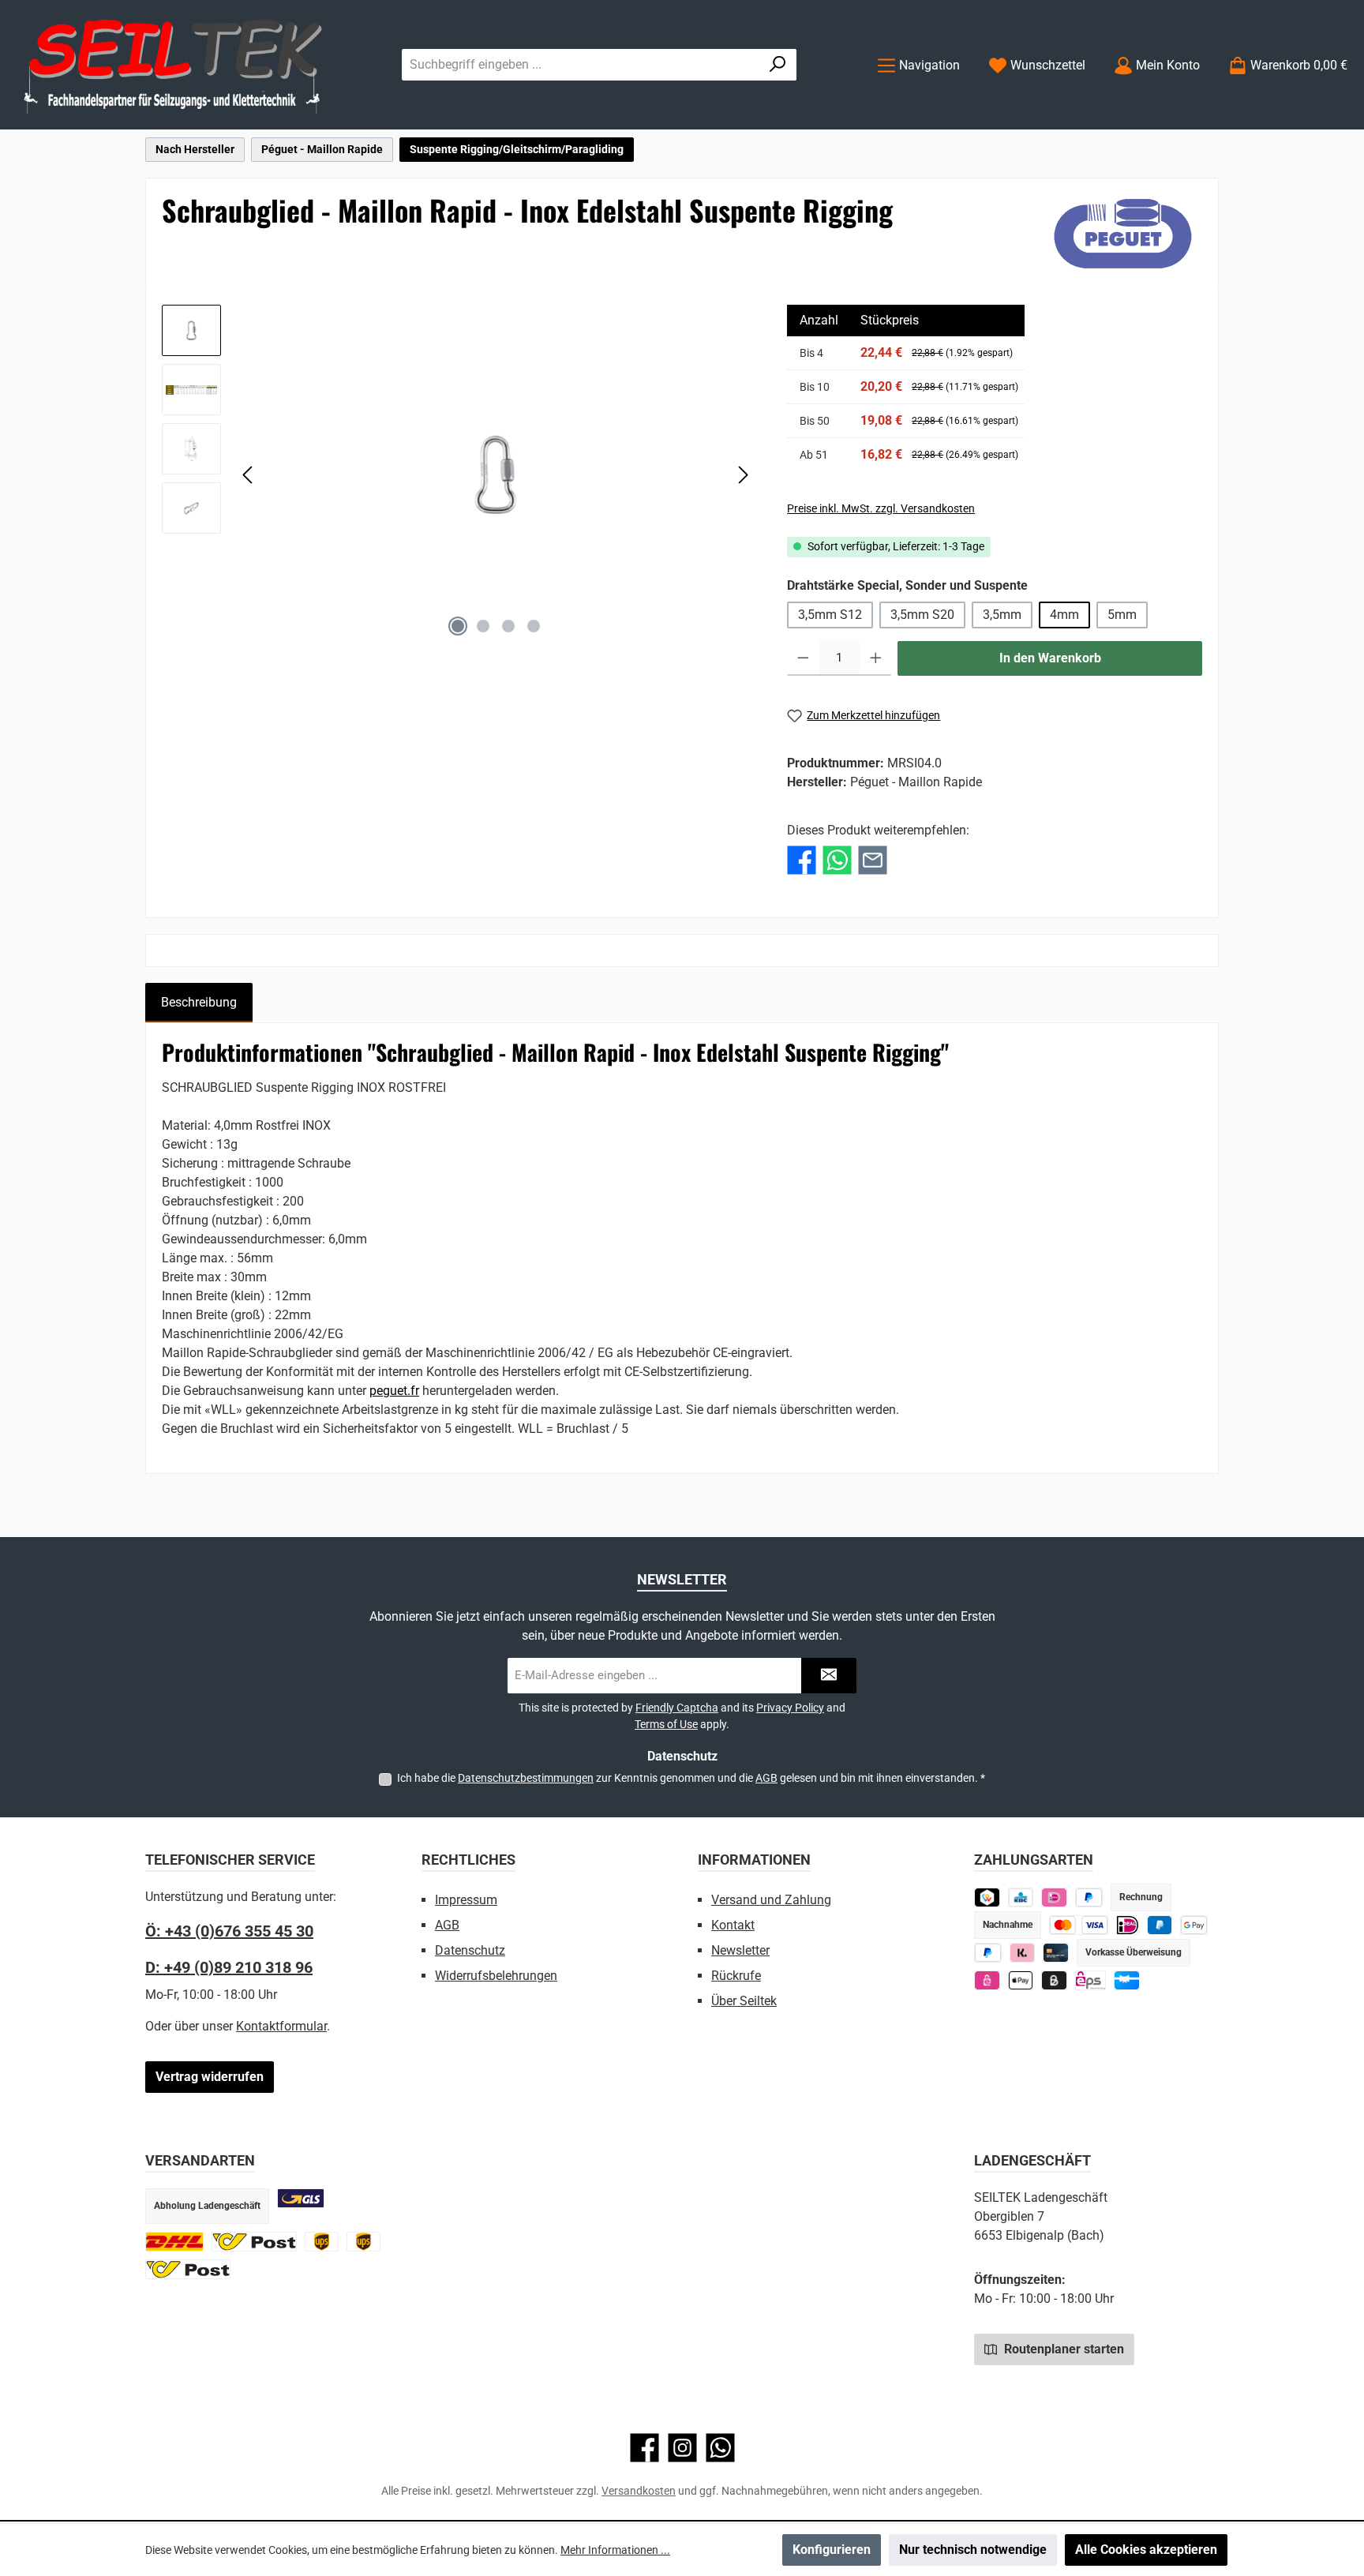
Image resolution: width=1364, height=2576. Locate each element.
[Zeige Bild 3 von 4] (508, 626)
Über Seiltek (744, 2001)
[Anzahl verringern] (803, 658)
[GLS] (301, 2198)
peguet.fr (394, 1391)
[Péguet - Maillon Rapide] (1123, 234)
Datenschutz (470, 1950)
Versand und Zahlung (771, 1900)
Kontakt (733, 1925)
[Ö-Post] (254, 2242)
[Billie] (1054, 1980)
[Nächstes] (743, 475)
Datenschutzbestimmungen (526, 1778)
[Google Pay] (1194, 1925)
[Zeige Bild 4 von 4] (534, 626)
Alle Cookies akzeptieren (1146, 2550)
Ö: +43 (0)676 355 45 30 (229, 1931)
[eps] (987, 1980)
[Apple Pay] (1021, 1980)
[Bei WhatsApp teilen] (837, 860)
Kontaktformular (281, 2026)
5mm (1122, 615)
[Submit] (829, 1676)
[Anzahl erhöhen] (876, 658)
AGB (766, 1778)
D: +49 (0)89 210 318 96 (229, 1967)
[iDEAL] (1054, 1897)
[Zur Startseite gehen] (174, 65)
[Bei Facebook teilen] (802, 860)
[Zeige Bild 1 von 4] (458, 626)
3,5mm (1002, 615)
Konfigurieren (832, 2550)
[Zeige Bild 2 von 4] (483, 626)
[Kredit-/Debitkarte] (1056, 1953)
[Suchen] (778, 65)
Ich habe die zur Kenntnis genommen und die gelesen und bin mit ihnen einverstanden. (691, 1778)
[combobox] (581, 65)
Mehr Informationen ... (615, 2550)
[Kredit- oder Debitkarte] (1079, 1925)
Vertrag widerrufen (210, 2077)
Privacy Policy (790, 1708)
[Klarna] (1023, 1953)
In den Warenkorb (1050, 658)
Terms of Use (666, 1724)
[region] (459, 474)
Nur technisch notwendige (973, 2550)
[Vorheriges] (249, 475)
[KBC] (1021, 1897)
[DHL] (174, 2242)
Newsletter (740, 1950)
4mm (1064, 615)
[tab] (199, 1003)
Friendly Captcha (677, 1708)
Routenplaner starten (1062, 2349)
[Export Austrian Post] (188, 2269)
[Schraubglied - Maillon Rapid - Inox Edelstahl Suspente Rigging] (496, 474)
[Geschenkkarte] (1127, 1980)
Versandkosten (639, 2491)
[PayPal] (988, 1953)
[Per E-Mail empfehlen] (873, 860)
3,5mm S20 (922, 615)
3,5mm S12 (830, 615)
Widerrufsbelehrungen (496, 1976)
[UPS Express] (363, 2242)
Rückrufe (736, 1976)
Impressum (466, 1900)
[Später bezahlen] (1089, 1897)
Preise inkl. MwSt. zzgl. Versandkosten (881, 508)
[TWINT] (987, 1897)
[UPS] (322, 2242)
